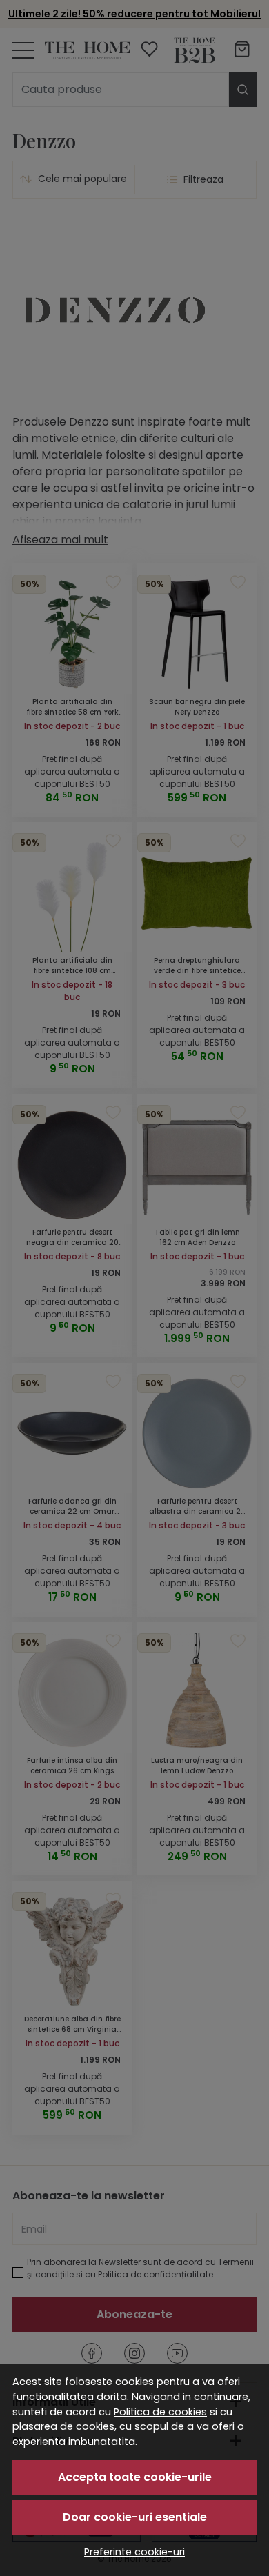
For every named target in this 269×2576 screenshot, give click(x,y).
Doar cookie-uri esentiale (135, 2517)
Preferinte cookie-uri (134, 2552)
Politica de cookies (160, 2412)
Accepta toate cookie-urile (135, 2477)
